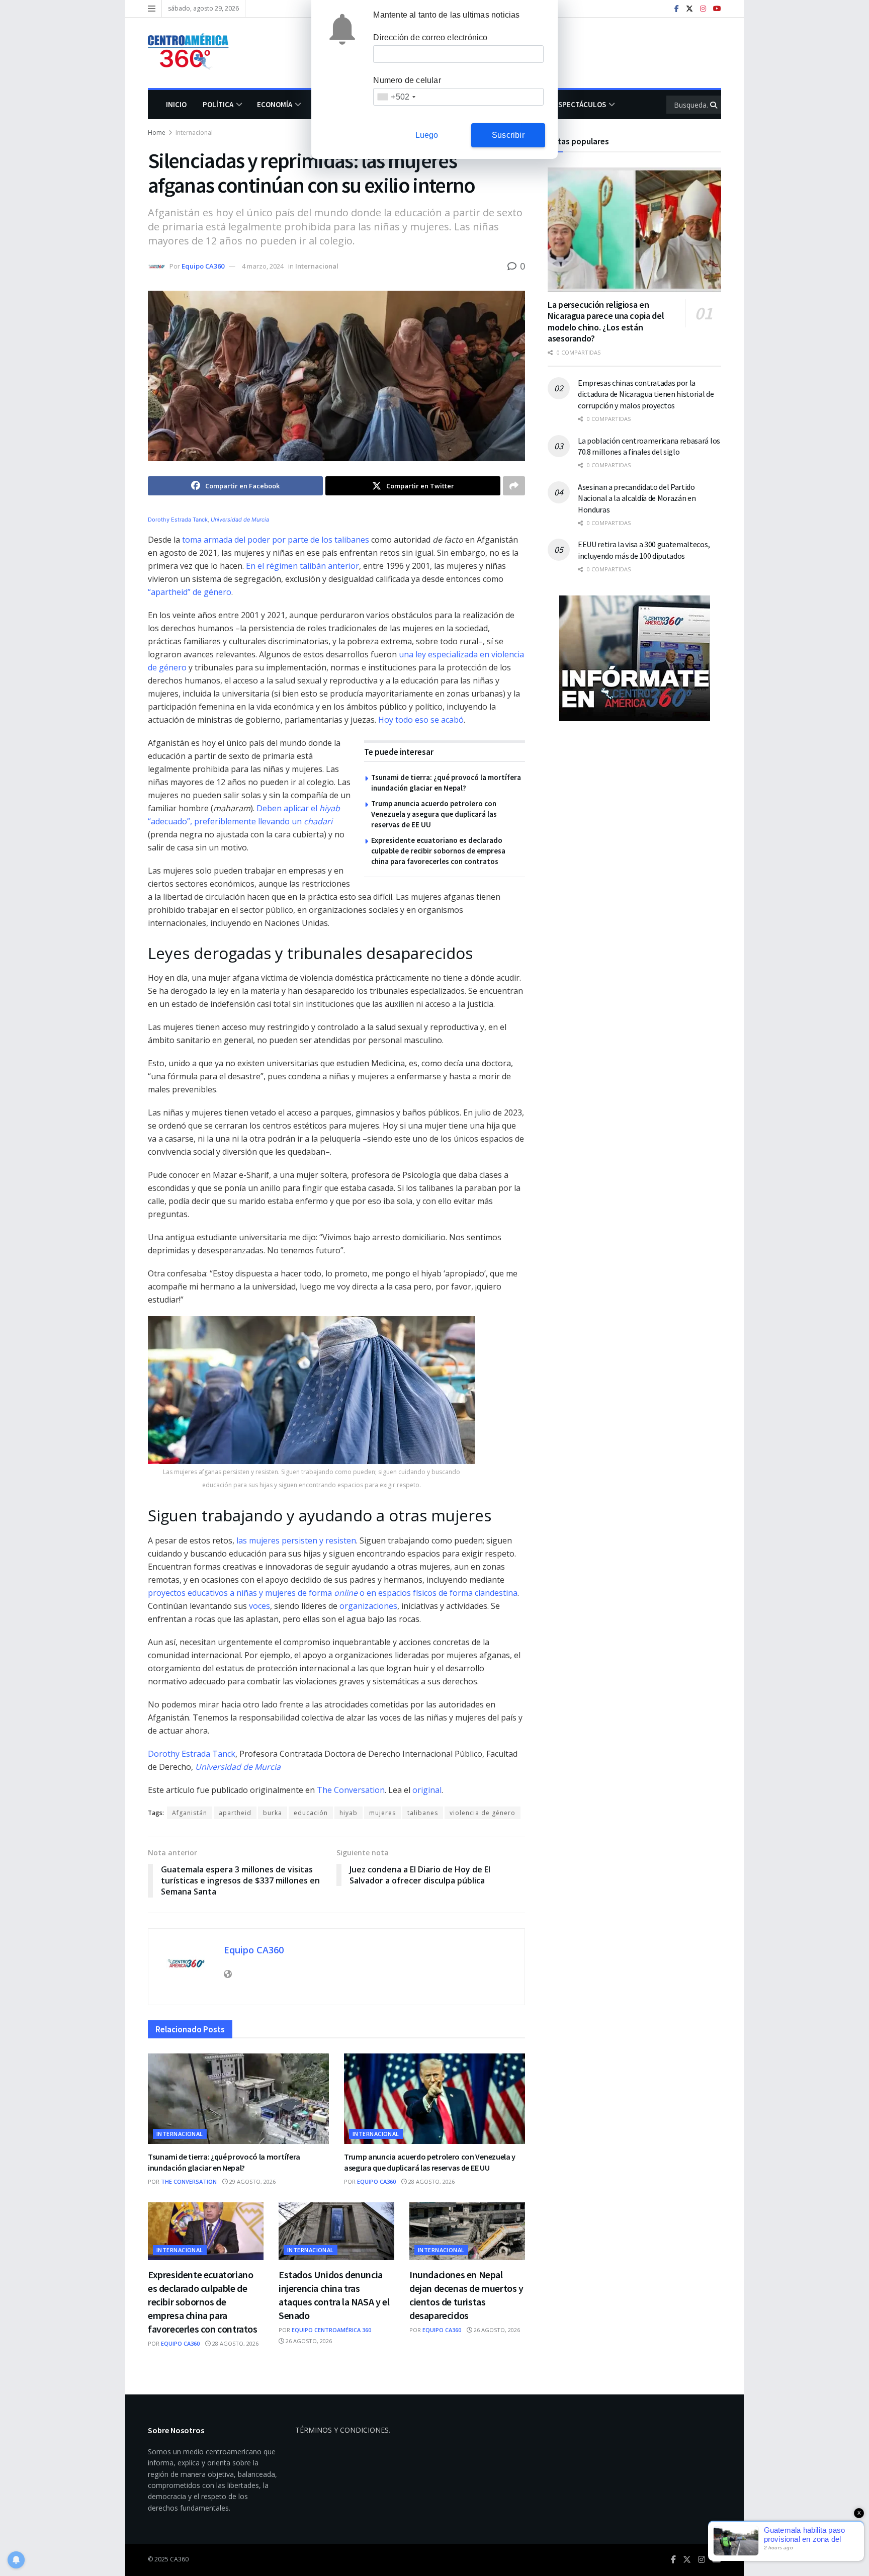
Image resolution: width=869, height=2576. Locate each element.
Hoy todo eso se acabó (421, 720)
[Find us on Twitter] (689, 9)
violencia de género (483, 1813)
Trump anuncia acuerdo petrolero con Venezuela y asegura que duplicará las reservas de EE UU (434, 814)
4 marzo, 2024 (263, 266)
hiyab (349, 1813)
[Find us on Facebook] (677, 9)
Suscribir (508, 135)
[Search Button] (714, 105)
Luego (427, 135)
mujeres (382, 1813)
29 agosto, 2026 (252, 2181)
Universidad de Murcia (240, 520)
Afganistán (190, 1813)
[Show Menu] (152, 9)
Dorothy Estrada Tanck (178, 520)
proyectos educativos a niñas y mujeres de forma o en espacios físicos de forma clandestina (333, 1593)
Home (157, 133)
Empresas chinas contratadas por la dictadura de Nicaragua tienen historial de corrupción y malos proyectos (646, 394)
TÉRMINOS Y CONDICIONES (342, 2430)
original (427, 1790)
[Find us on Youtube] (717, 9)
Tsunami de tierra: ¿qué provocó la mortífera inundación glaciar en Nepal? (224, 2162)
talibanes (423, 1813)
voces (259, 1606)
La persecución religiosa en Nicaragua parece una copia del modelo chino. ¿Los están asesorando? (606, 322)
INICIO (176, 104)
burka (273, 1813)
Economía (275, 104)
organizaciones (368, 1606)
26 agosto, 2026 (308, 2341)
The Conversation (351, 1790)
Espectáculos (580, 104)
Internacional (194, 133)
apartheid (235, 1813)
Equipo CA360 (203, 266)
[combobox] (396, 97)
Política (218, 104)
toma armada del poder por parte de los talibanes (276, 540)
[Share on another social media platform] (514, 486)
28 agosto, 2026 (431, 2181)
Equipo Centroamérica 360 (331, 2330)
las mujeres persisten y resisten (296, 1540)
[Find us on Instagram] (703, 9)
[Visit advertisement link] (634, 658)
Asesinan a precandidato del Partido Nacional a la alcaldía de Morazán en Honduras (637, 498)
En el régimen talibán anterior (302, 566)
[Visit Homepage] (193, 53)
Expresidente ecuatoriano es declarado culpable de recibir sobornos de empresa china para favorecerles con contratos (438, 851)
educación (311, 1813)
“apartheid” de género (190, 592)
